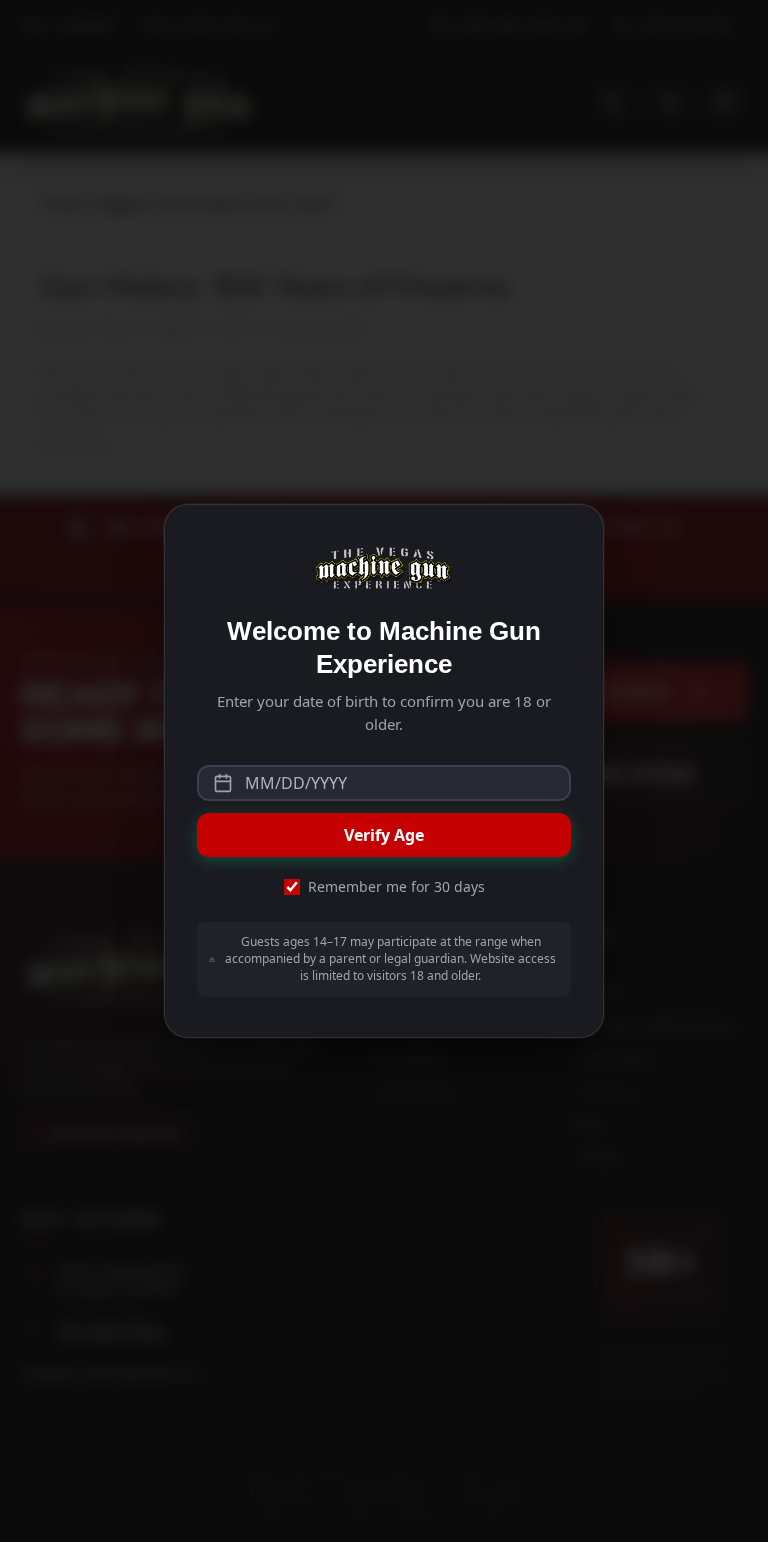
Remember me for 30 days (396, 886)
